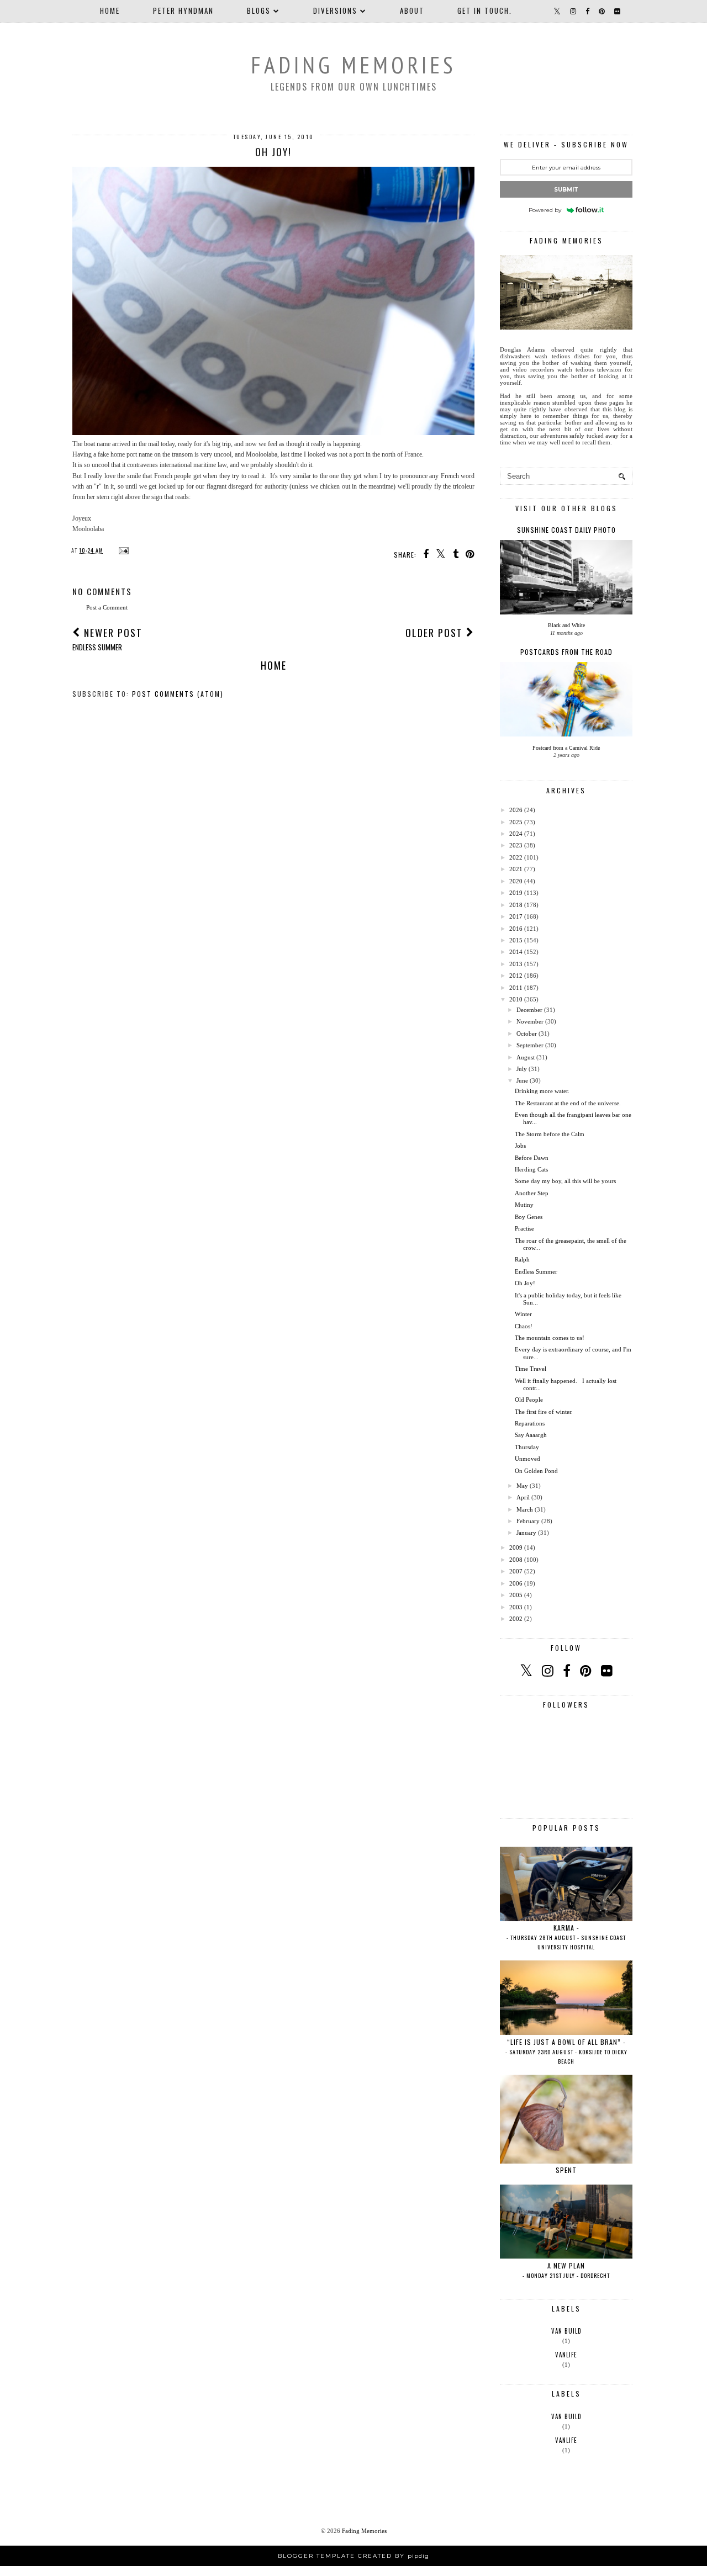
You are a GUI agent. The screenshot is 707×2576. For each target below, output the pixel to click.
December (529, 1010)
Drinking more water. (542, 1091)
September (530, 1045)
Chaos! (524, 1326)
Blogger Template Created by (353, 2556)
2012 (516, 976)
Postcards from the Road (566, 652)
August (526, 1057)
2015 (516, 940)
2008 (516, 1560)
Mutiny (524, 1205)
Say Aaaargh (531, 1435)
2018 (516, 905)
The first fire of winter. (544, 1412)
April (523, 1497)
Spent (566, 2170)
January (526, 1533)
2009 (516, 1547)
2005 (516, 1595)
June (522, 1080)
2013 (516, 964)
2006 (516, 1583)
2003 (516, 1607)
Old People (529, 1400)
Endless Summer (536, 1271)
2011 (516, 988)
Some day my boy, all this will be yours (565, 1181)
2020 (516, 881)
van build (566, 2331)
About (412, 10)
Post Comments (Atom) (178, 694)
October (527, 1033)
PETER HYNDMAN (183, 10)
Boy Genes (529, 1217)
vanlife (566, 2355)
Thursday (527, 1447)
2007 (516, 1571)
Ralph (522, 1259)
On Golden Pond (536, 1471)
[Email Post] (122, 550)
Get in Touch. (485, 10)
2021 (516, 869)
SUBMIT (566, 190)
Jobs (520, 1146)
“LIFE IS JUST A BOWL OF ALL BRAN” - (566, 2051)
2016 (516, 929)
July (522, 1069)
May (522, 1486)
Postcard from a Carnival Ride (566, 748)
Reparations (530, 1423)
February (528, 1521)
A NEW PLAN (566, 2270)
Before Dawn (532, 1158)
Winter (523, 1314)
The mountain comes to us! (550, 1338)
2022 (516, 857)
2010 (516, 999)
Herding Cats (531, 1169)
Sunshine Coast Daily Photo (566, 530)
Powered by (545, 210)
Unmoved (527, 1459)
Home (110, 10)
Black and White (566, 625)
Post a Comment (107, 607)
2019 (516, 893)
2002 (516, 1619)
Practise (524, 1228)
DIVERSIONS (335, 10)
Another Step (532, 1193)
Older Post (436, 633)
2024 (516, 834)
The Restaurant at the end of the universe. (568, 1103)
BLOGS (259, 10)
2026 (516, 810)
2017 (516, 916)
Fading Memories (353, 65)
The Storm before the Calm (550, 1134)
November (530, 1021)
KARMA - (566, 1937)
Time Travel (531, 1369)
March (525, 1509)
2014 (516, 952)
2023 (516, 845)
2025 (516, 822)
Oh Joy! (525, 1283)
